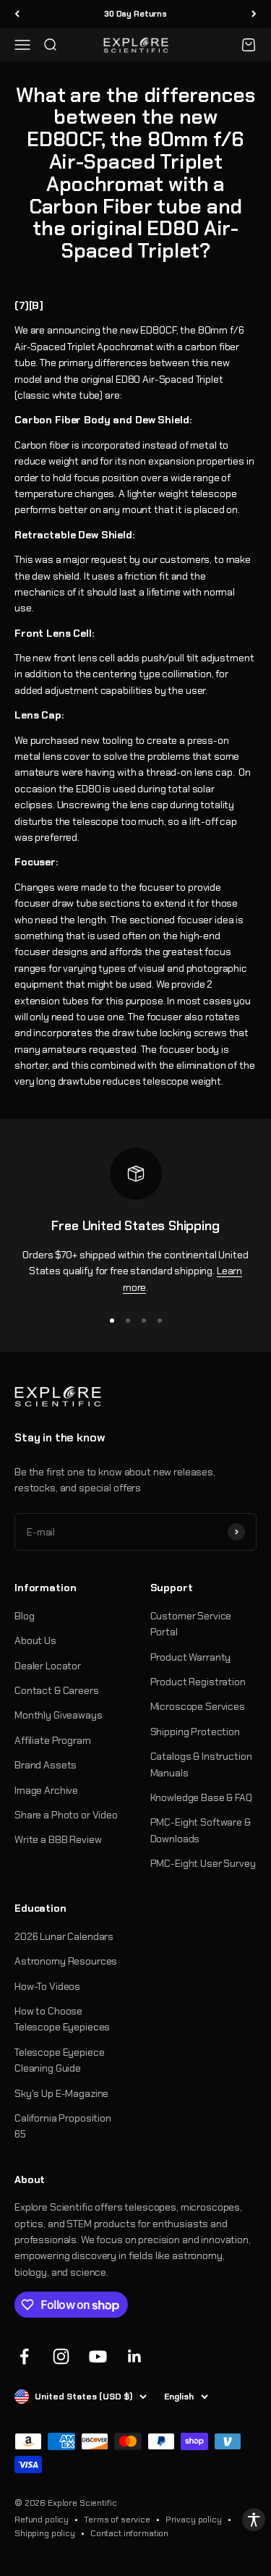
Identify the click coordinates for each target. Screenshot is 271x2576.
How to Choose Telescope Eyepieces (62, 2019)
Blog (24, 1616)
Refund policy (42, 2520)
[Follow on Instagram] (61, 2356)
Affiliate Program (53, 1740)
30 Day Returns (135, 14)
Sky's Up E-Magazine (61, 2093)
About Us (35, 1640)
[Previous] (17, 14)
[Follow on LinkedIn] (135, 2356)
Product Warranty (191, 1657)
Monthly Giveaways (59, 1715)
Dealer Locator (48, 1666)
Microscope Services (198, 1706)
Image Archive (46, 1790)
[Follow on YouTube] (98, 2356)
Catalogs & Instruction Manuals (201, 1764)
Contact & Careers (57, 1690)
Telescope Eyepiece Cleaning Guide (59, 2060)
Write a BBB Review (58, 1839)
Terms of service (117, 2520)
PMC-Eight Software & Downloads (201, 1830)
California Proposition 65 (63, 2126)
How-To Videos (47, 1986)
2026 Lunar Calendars (64, 1936)
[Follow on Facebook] (24, 2356)
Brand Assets (46, 1765)
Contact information (129, 2533)
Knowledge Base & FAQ (201, 1797)
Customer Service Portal (191, 1624)
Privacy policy (194, 2520)
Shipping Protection (195, 1732)
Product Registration (198, 1682)
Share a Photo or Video (66, 1815)
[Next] (254, 14)
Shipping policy (45, 2533)
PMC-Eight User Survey (203, 1863)
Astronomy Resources (66, 1961)
